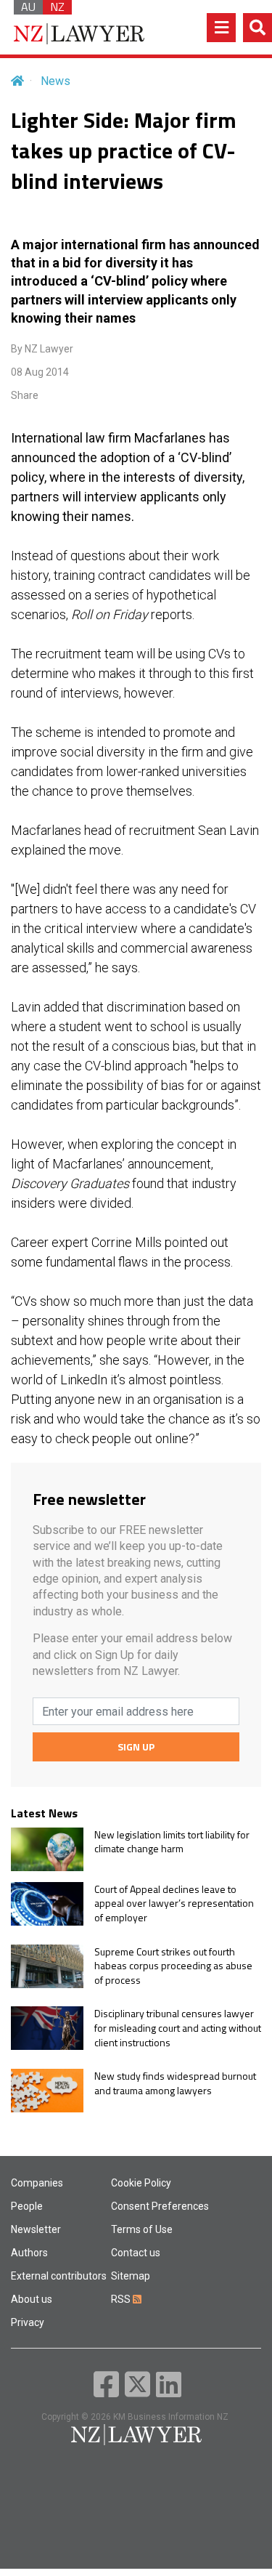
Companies (37, 2183)
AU (28, 7)
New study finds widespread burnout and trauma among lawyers (175, 2083)
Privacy (28, 2322)
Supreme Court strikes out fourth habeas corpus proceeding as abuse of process (173, 1966)
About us (32, 2299)
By (42, 349)
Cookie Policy (141, 2183)
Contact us (136, 2253)
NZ (57, 7)
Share (25, 395)
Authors (29, 2253)
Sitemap (131, 2276)
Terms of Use (142, 2229)
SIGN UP (136, 1747)
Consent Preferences (160, 2206)
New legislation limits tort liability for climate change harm (172, 1842)
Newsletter (36, 2229)
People (27, 2206)
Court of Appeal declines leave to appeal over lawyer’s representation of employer (174, 1903)
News (55, 81)
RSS (122, 2299)
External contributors (59, 2276)
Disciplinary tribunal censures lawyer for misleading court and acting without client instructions (178, 2028)
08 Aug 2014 (40, 372)
